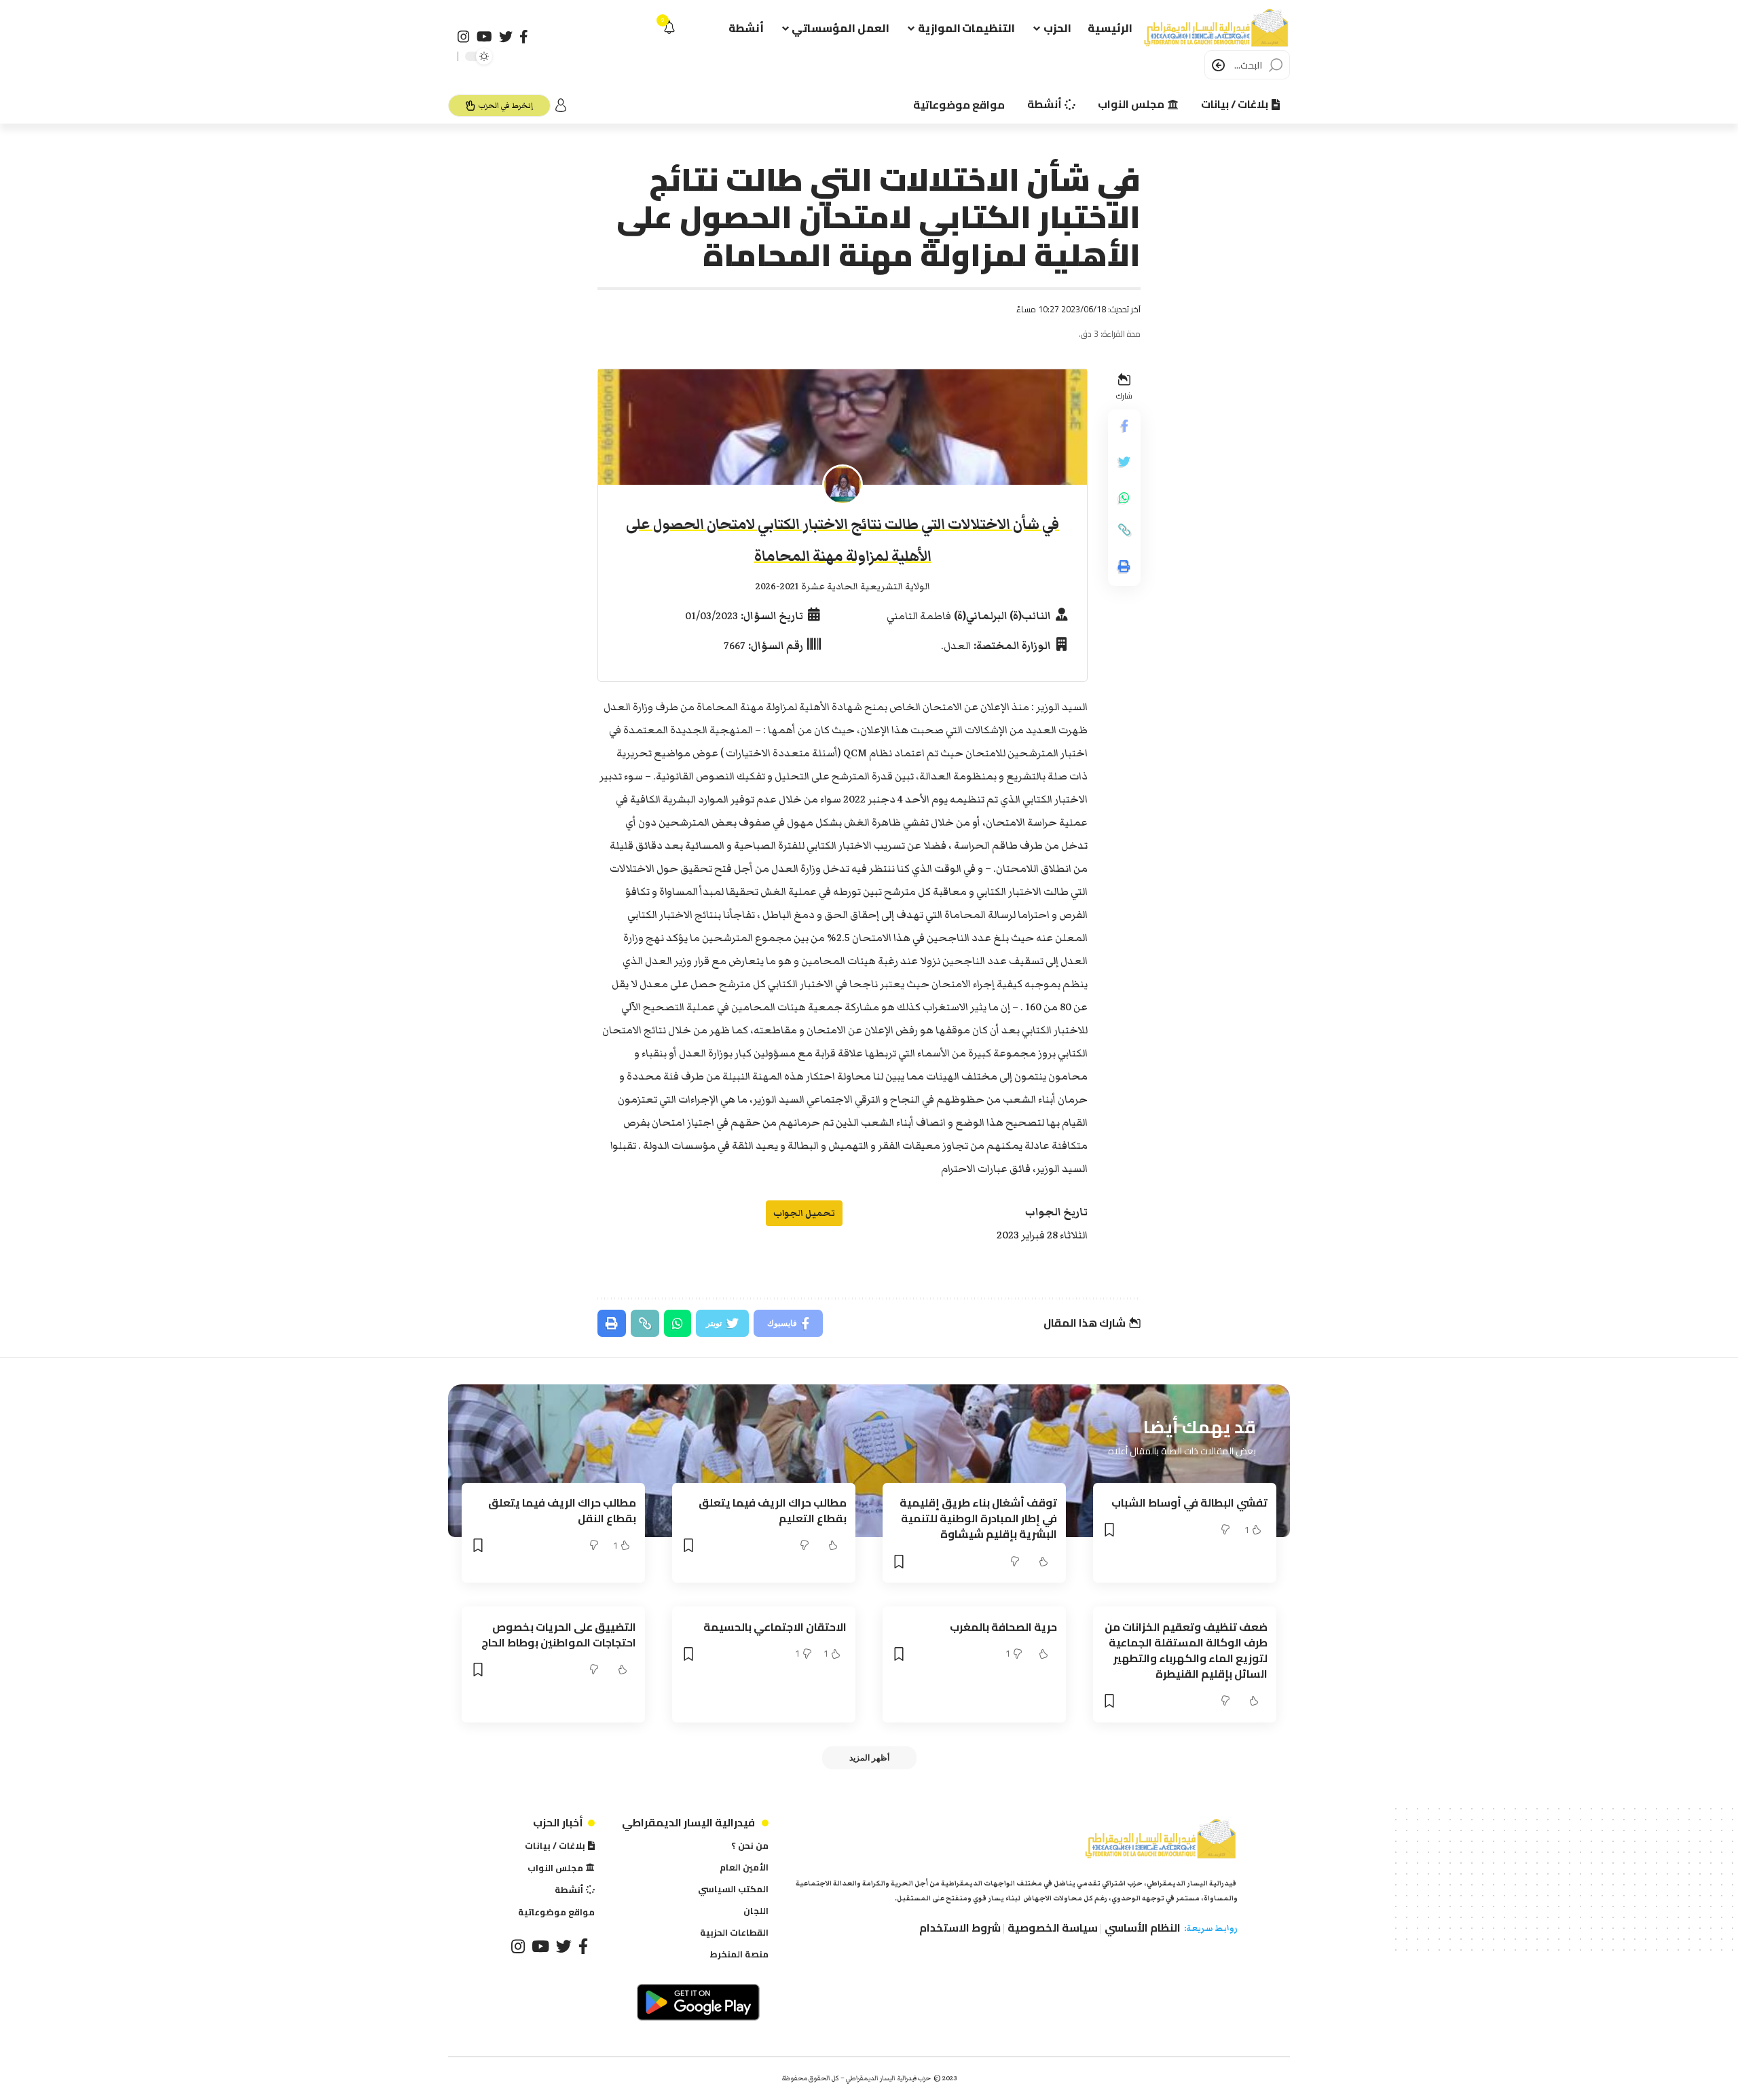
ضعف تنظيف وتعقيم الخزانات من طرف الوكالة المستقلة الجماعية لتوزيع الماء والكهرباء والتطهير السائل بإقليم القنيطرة (1186, 1651)
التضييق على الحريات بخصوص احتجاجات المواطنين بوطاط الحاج (559, 1635)
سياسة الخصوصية (1053, 1928)
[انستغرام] (464, 37)
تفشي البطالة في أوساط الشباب (1189, 1503)
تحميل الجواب (804, 1213)
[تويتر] (506, 37)
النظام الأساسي (1143, 1928)
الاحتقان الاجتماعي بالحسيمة (775, 1627)
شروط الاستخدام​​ (960, 1928)
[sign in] (561, 105)
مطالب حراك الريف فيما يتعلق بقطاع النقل (562, 1510)
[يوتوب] (484, 37)
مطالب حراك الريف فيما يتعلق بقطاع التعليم (773, 1510)
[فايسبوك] (524, 37)
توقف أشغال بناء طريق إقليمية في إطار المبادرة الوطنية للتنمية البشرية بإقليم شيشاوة (978, 1518)
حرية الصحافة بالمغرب (1003, 1627)
